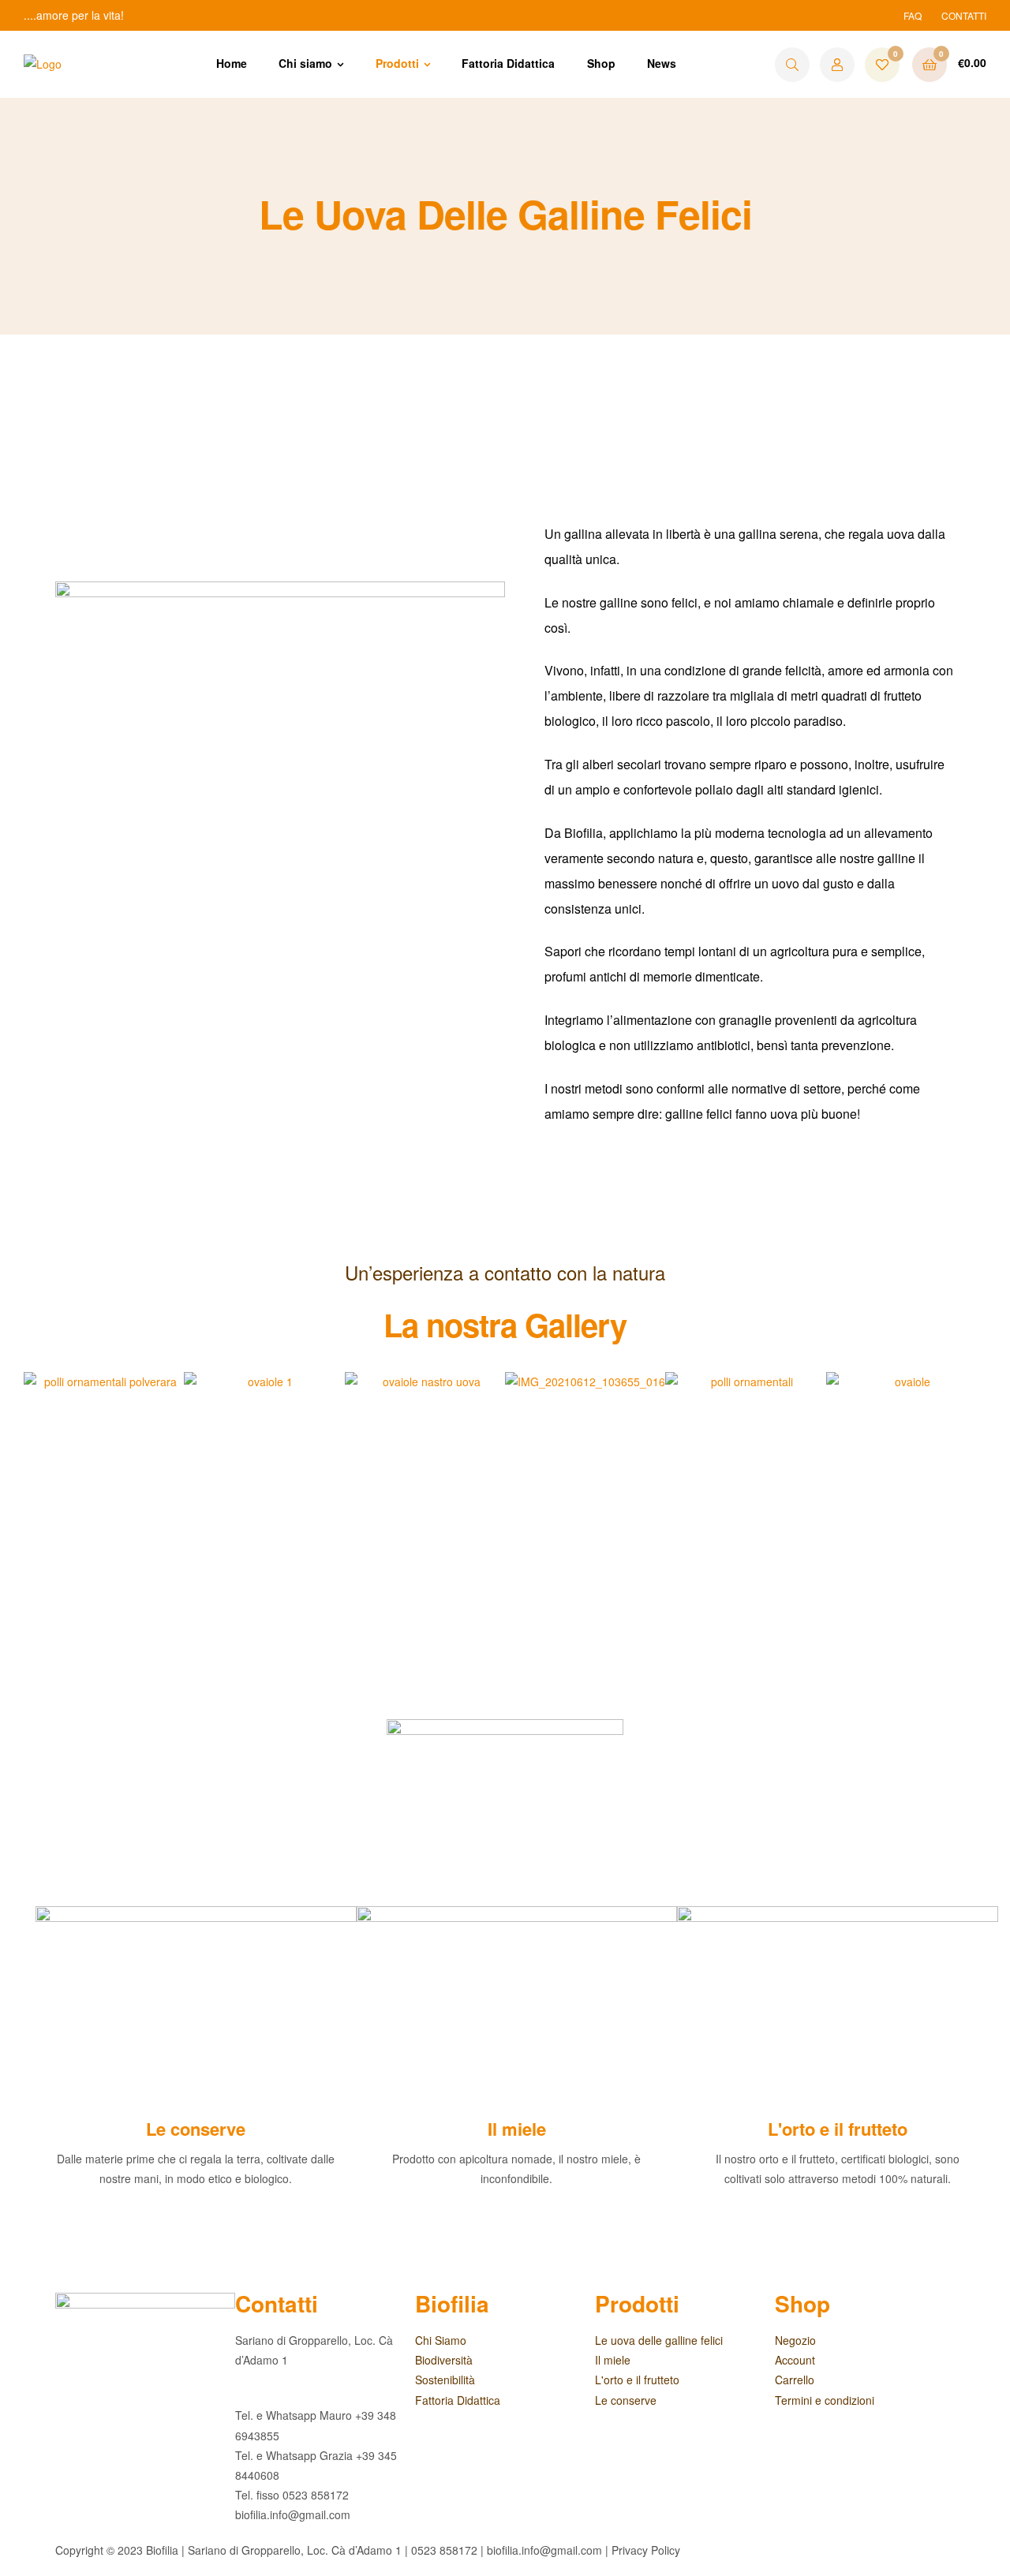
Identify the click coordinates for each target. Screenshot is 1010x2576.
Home (232, 63)
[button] (39, 1491)
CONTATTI (964, 15)
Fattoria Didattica (508, 63)
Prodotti (397, 63)
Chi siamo (305, 63)
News (662, 63)
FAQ (913, 15)
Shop (601, 63)
